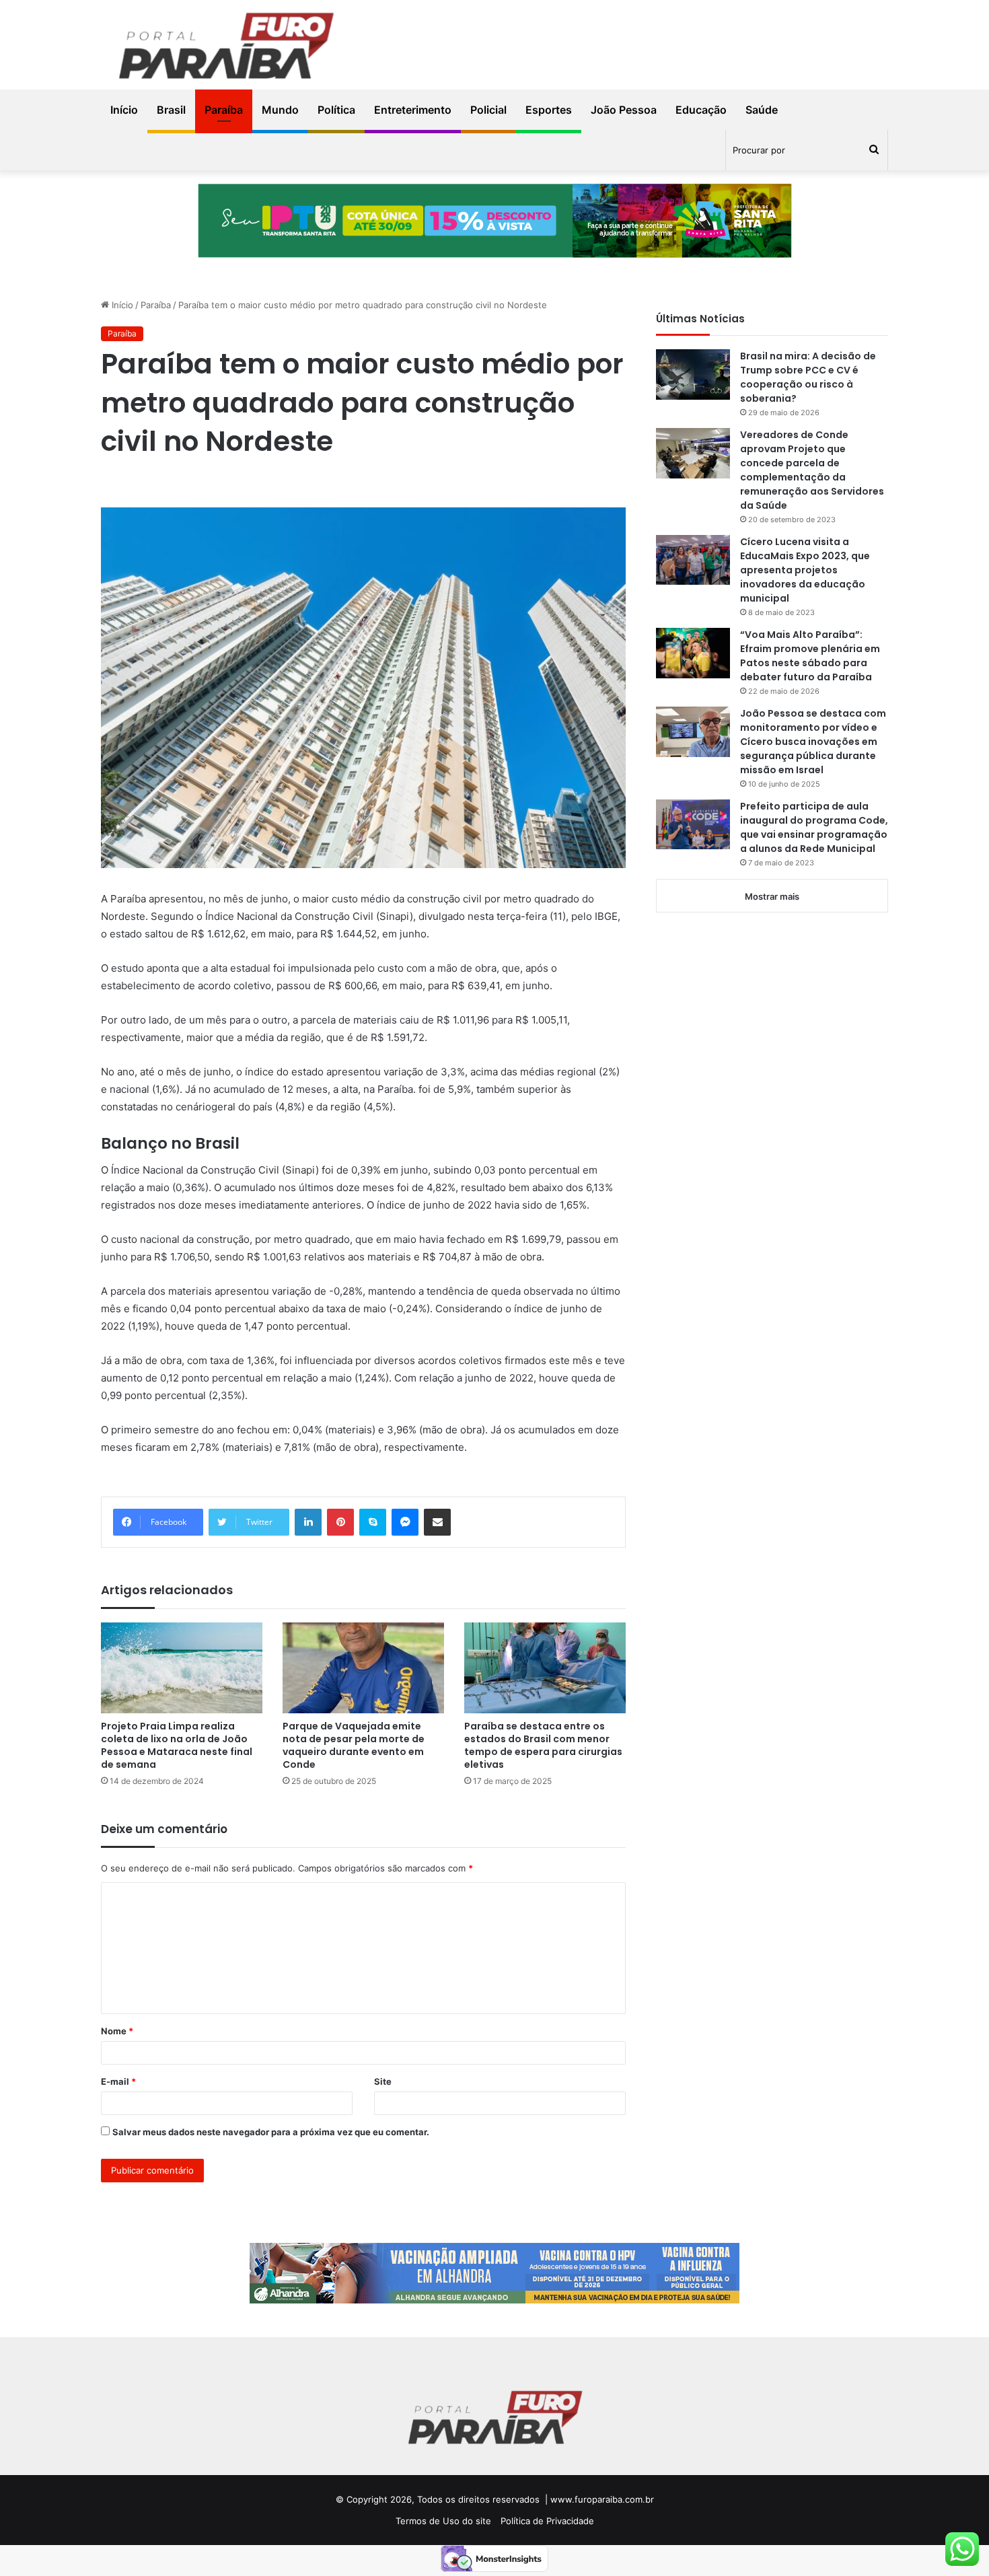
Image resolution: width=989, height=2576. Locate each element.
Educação (701, 110)
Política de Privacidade (547, 2521)
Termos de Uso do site (443, 2521)
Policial (488, 110)
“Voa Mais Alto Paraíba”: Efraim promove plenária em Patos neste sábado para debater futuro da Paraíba (810, 656)
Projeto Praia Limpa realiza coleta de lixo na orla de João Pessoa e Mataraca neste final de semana (177, 1745)
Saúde (762, 110)
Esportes (549, 110)
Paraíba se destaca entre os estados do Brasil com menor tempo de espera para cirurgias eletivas (543, 1745)
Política (336, 110)
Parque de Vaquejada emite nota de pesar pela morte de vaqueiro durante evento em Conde (354, 1745)
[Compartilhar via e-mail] (437, 1522)
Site (383, 2081)
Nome (117, 2031)
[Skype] (373, 1522)
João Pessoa (624, 110)
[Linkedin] (308, 1522)
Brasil (171, 110)
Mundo (280, 110)
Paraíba (224, 110)
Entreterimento (413, 110)
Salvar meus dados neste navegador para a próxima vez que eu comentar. (271, 2132)
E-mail (118, 2081)
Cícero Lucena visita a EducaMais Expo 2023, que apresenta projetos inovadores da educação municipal (805, 570)
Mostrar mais (772, 896)
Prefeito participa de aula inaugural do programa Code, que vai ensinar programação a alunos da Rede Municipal (814, 827)
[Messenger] (405, 1522)
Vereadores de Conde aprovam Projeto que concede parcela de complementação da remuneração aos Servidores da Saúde (812, 470)
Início (124, 110)
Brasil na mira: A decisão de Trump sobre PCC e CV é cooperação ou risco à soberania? (808, 377)
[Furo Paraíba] (225, 48)
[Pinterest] (340, 1522)
